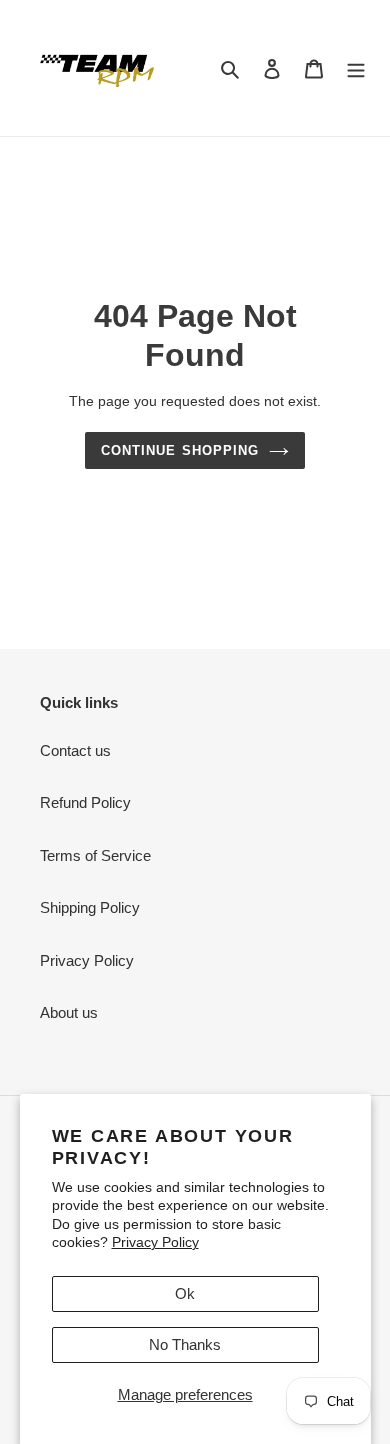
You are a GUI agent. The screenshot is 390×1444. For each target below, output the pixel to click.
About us (69, 1012)
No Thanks (185, 1344)
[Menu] (356, 68)
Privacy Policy (155, 1242)
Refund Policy (85, 802)
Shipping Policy (90, 907)
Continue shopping (180, 450)
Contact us (75, 750)
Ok (185, 1293)
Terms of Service (95, 855)
